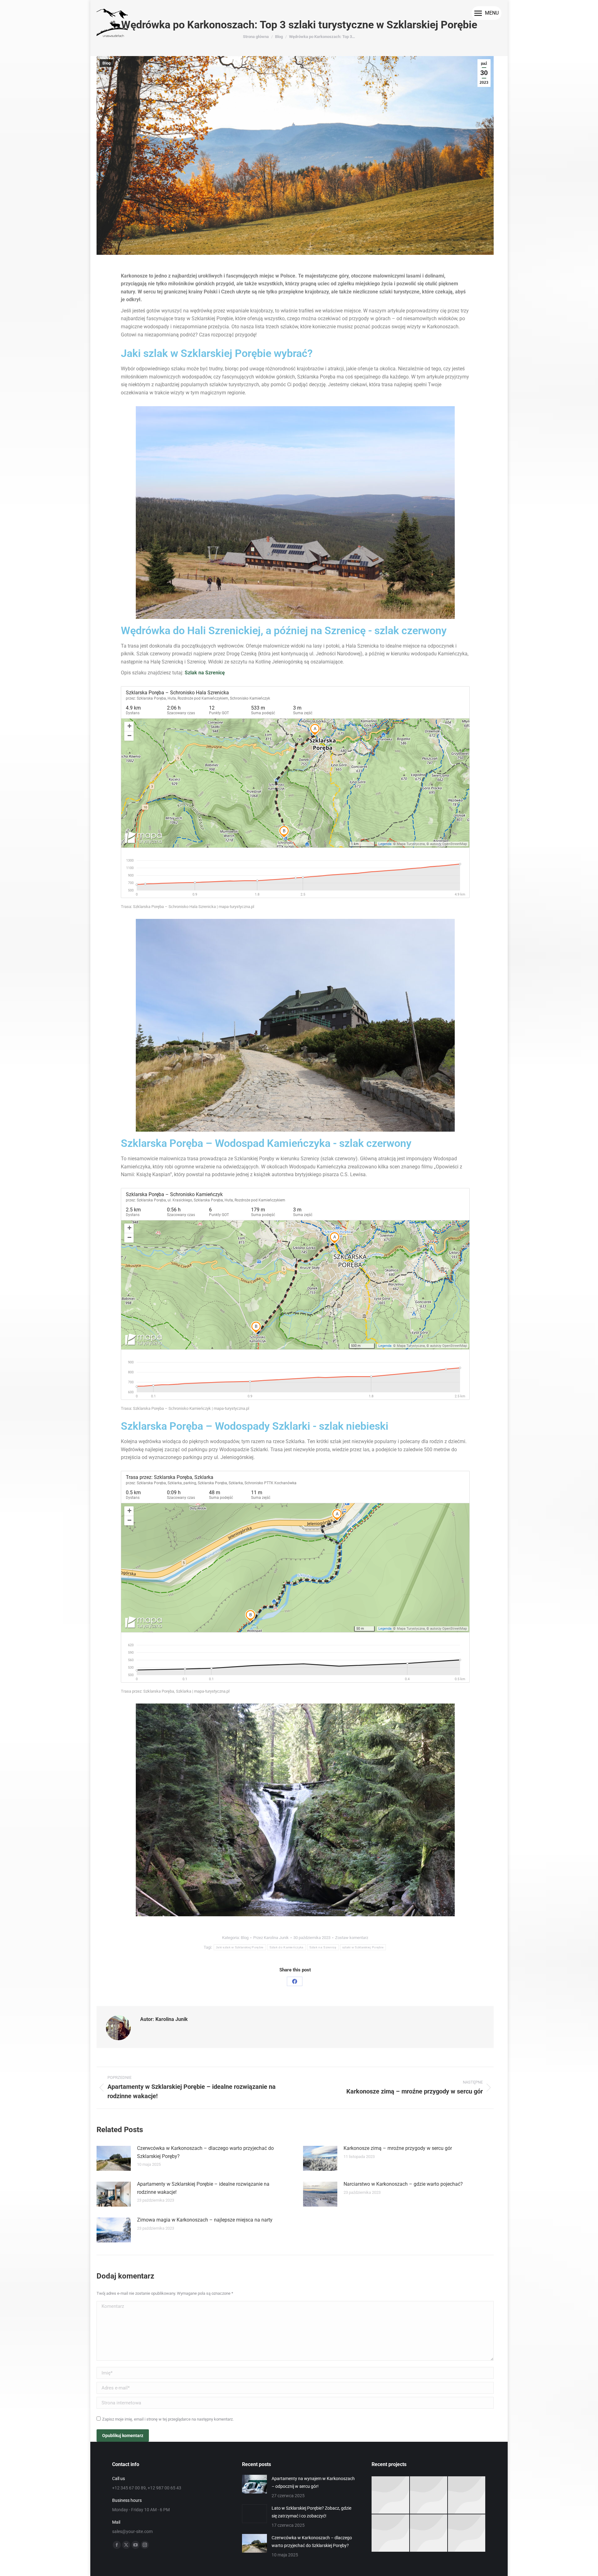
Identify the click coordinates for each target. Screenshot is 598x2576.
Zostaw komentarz (352, 1938)
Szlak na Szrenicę (205, 673)
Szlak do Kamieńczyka (287, 1947)
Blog (107, 63)
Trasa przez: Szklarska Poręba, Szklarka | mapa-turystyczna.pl (175, 1691)
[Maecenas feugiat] (467, 2495)
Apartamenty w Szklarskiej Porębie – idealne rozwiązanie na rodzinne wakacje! (203, 2188)
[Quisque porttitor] (429, 2533)
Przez (271, 1938)
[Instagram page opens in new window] (145, 2545)
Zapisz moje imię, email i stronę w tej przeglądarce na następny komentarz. (168, 2419)
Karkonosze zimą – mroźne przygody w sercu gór (398, 2148)
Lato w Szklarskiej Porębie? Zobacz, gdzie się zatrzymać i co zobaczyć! (311, 2512)
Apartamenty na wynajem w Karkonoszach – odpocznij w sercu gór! (313, 2482)
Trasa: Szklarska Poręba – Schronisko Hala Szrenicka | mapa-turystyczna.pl (187, 907)
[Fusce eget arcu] (391, 2495)
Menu (492, 13)
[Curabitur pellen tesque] (467, 2533)
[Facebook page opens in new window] (117, 2545)
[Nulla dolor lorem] (391, 2533)
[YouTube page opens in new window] (135, 2545)
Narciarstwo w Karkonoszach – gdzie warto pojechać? (403, 2184)
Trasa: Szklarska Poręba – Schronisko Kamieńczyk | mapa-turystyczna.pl (185, 1408)
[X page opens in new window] (126, 2545)
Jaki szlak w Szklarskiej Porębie (240, 1947)
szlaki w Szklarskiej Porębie (363, 1947)
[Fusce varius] (429, 2495)
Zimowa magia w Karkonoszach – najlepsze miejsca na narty (205, 2220)
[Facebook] (295, 1981)
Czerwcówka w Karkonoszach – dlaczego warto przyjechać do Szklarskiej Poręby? (205, 2152)
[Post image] (114, 2158)
